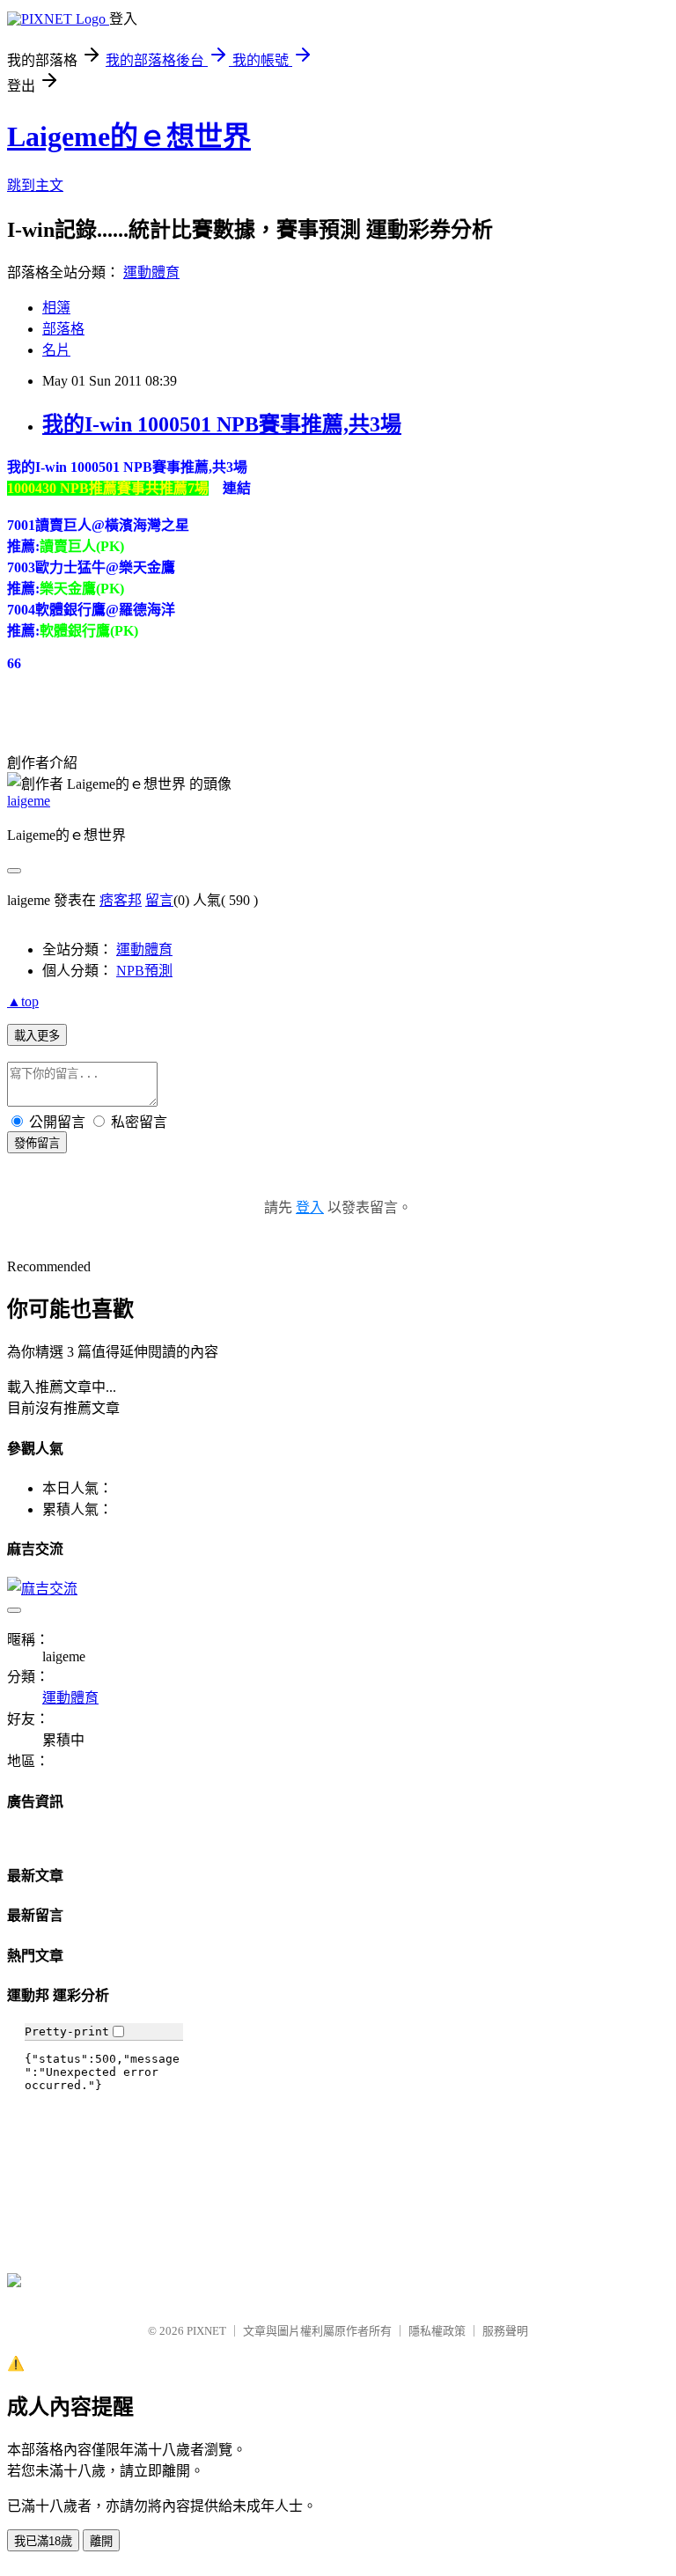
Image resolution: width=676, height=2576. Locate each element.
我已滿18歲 (43, 2541)
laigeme (29, 801)
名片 (56, 350)
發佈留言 (37, 1143)
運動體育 (151, 272)
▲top (23, 1001)
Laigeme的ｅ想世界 (129, 136)
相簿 (56, 308)
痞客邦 (121, 900)
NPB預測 (144, 971)
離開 (101, 2541)
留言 (159, 900)
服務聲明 (505, 2331)
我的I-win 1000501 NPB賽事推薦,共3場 (222, 424)
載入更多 (37, 1036)
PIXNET (206, 2331)
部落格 (63, 329)
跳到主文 (35, 185)
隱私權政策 (437, 2331)
